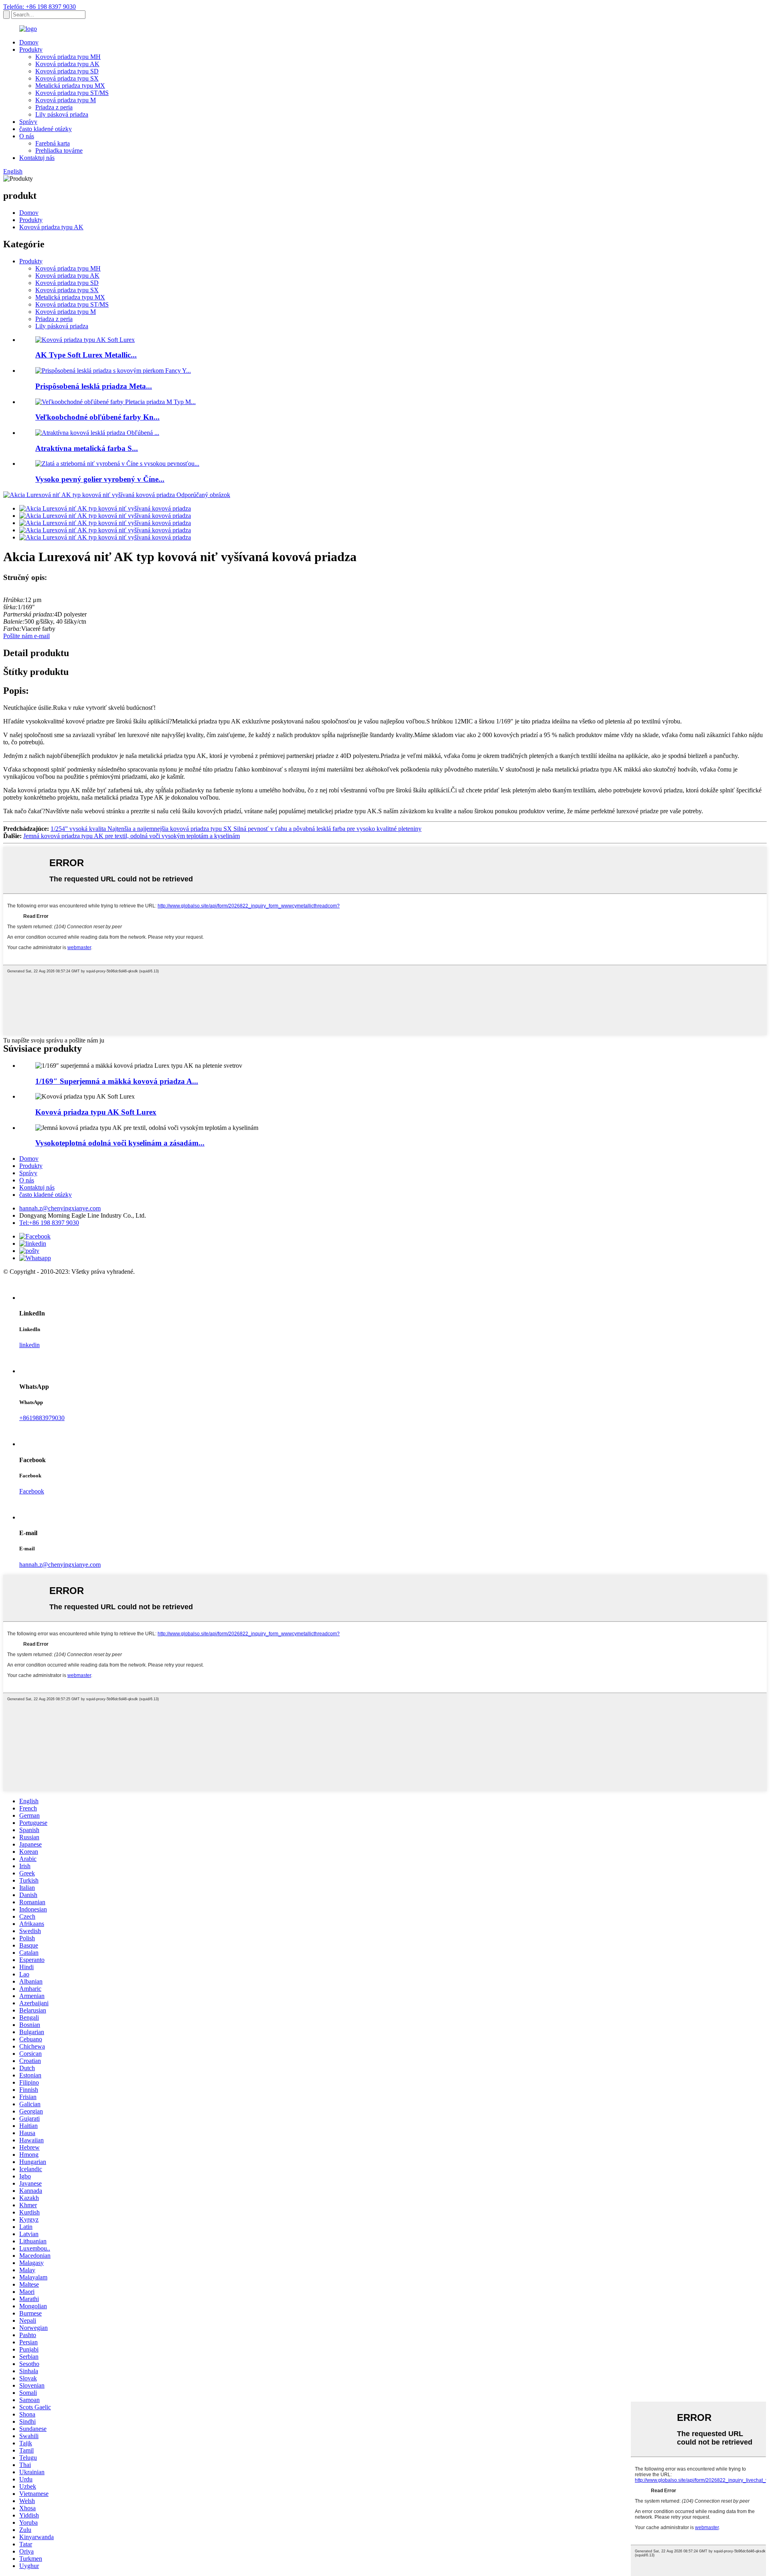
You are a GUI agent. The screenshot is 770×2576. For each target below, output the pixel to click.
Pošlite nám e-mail (26, 636)
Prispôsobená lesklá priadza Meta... (94, 386)
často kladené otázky (46, 129)
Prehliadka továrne (59, 151)
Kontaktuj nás (37, 158)
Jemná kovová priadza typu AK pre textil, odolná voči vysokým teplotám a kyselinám (132, 836)
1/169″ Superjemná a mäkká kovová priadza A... (117, 1081)
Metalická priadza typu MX (70, 86)
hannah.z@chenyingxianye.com (60, 1208)
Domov (29, 42)
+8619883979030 (42, 1418)
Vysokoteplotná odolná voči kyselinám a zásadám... (120, 1143)
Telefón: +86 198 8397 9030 (40, 7)
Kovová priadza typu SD (67, 71)
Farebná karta (53, 143)
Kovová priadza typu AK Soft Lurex (96, 1112)
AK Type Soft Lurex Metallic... (86, 355)
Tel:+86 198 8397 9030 (49, 1223)
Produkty (31, 49)
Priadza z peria (54, 107)
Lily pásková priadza (62, 114)
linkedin (29, 1345)
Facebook (32, 1491)
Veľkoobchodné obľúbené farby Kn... (97, 417)
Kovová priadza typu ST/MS (72, 93)
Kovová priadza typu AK (67, 64)
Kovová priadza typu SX (67, 78)
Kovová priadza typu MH (68, 57)
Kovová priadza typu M (66, 100)
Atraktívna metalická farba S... (87, 448)
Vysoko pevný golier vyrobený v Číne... (100, 479)
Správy (28, 122)
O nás (27, 136)
